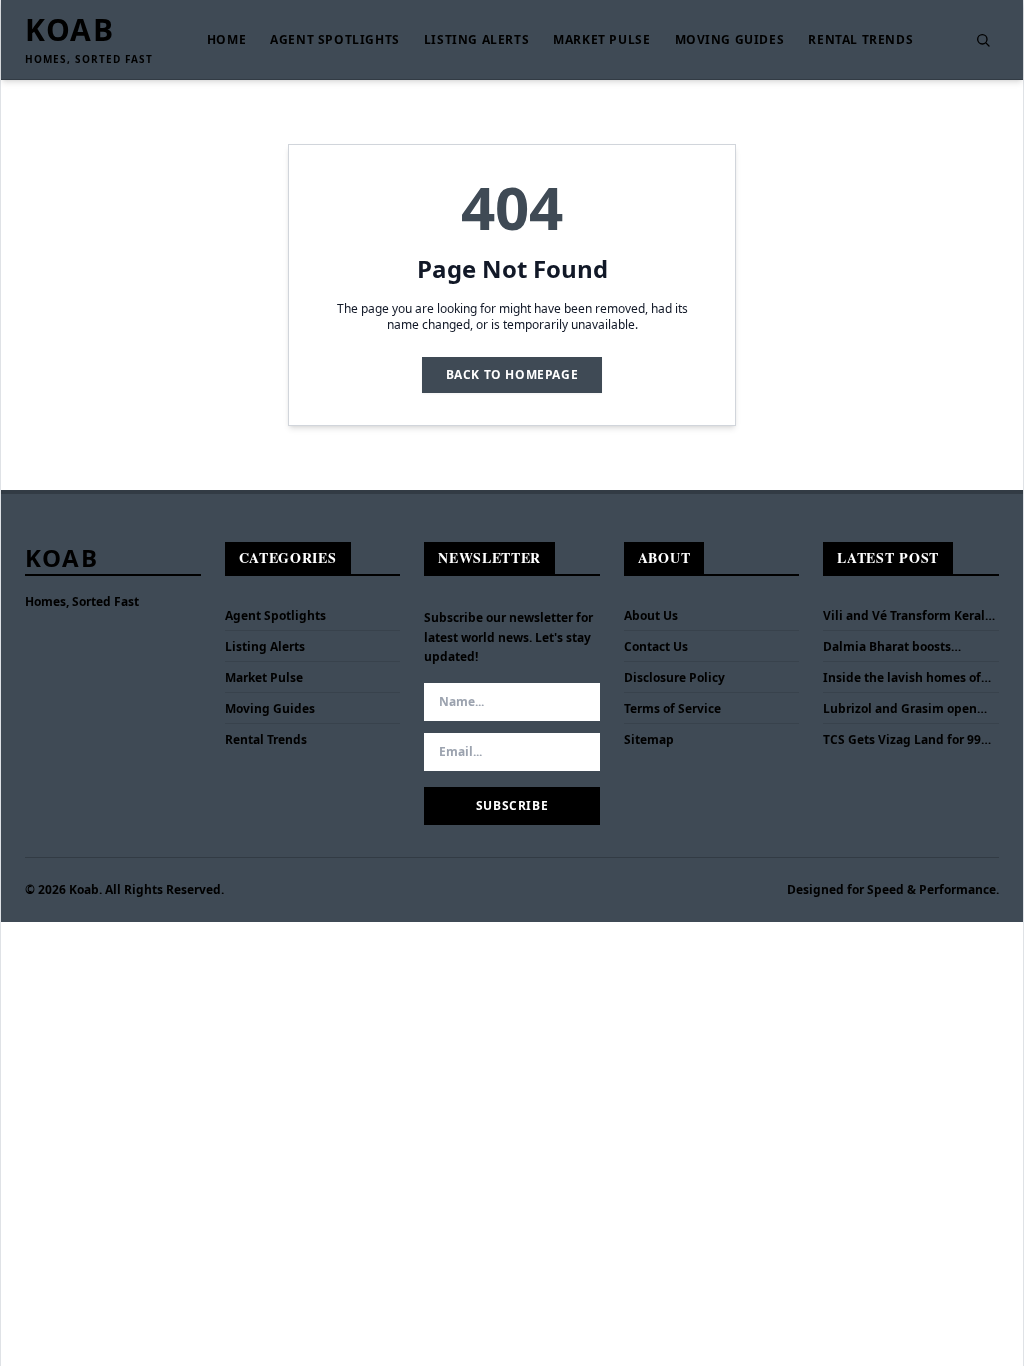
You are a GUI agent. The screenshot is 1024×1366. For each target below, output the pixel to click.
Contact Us (656, 646)
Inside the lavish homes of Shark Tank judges (902, 678)
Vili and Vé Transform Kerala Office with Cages (907, 616)
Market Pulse (601, 40)
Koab (69, 30)
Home (226, 40)
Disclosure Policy (674, 677)
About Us (651, 615)
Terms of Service (672, 708)
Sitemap (649, 739)
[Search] (983, 40)
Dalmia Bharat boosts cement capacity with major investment (906, 647)
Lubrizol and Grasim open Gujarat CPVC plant (900, 709)
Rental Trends (860, 40)
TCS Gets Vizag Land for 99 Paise (902, 740)
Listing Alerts (476, 40)
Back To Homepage (512, 374)
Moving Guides (730, 40)
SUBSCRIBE (512, 805)
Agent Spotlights (335, 40)
